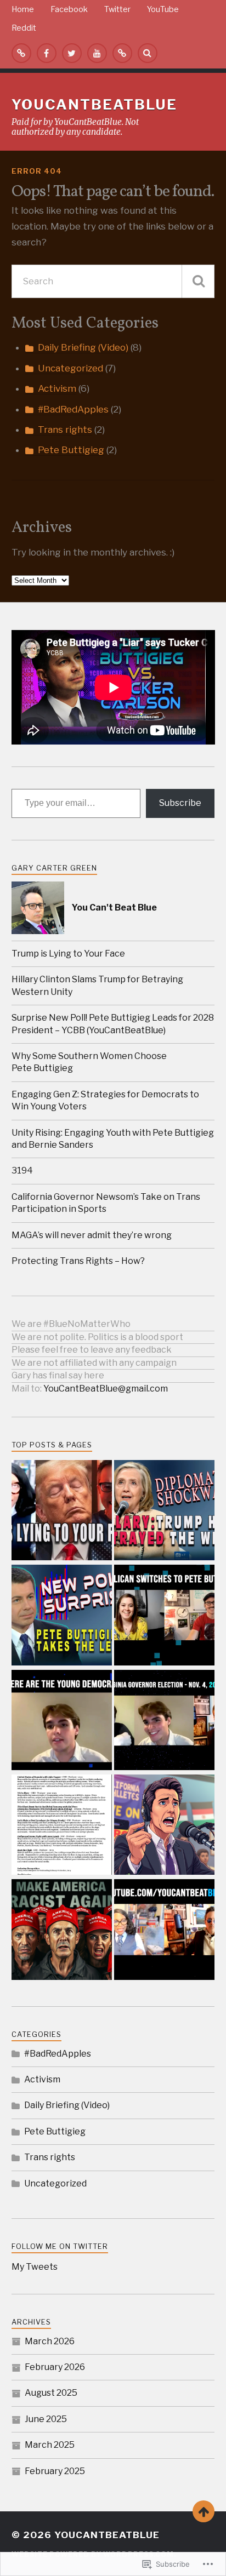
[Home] (21, 53)
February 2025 (55, 2471)
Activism (57, 388)
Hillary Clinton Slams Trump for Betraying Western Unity (97, 985)
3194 (22, 1170)
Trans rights (65, 430)
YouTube (163, 9)
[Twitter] (72, 53)
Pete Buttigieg (71, 450)
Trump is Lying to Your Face (68, 954)
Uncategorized (70, 368)
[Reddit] (122, 53)
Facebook (69, 9)
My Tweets (35, 2267)
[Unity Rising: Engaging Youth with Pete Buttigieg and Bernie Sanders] (164, 1721)
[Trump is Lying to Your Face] (62, 1511)
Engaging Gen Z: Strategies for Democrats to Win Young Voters (105, 1100)
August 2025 (51, 2393)
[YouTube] (97, 53)
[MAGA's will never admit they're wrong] (62, 1930)
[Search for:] (113, 281)
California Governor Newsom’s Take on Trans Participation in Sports (106, 1203)
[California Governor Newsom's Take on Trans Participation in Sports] (164, 1826)
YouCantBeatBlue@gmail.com (106, 1389)
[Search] (148, 53)
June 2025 (46, 2419)
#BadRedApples (73, 409)
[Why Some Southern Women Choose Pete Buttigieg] (164, 1616)
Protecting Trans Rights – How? (78, 1261)
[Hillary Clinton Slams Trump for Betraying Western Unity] (164, 1511)
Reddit (24, 28)
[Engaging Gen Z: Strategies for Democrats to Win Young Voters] (62, 1721)
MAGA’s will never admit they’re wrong (92, 1235)
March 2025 (50, 2445)
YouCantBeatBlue (94, 104)
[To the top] (204, 2511)
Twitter (117, 9)
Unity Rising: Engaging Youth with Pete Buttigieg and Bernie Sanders (113, 1139)
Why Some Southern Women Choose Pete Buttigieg (89, 1062)
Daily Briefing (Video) (83, 347)
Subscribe (180, 803)
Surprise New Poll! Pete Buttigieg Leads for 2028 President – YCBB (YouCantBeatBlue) (113, 1024)
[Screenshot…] (62, 1826)
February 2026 (55, 2367)
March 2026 (50, 2341)
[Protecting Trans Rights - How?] (164, 1930)
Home (23, 9)
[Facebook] (47, 53)
